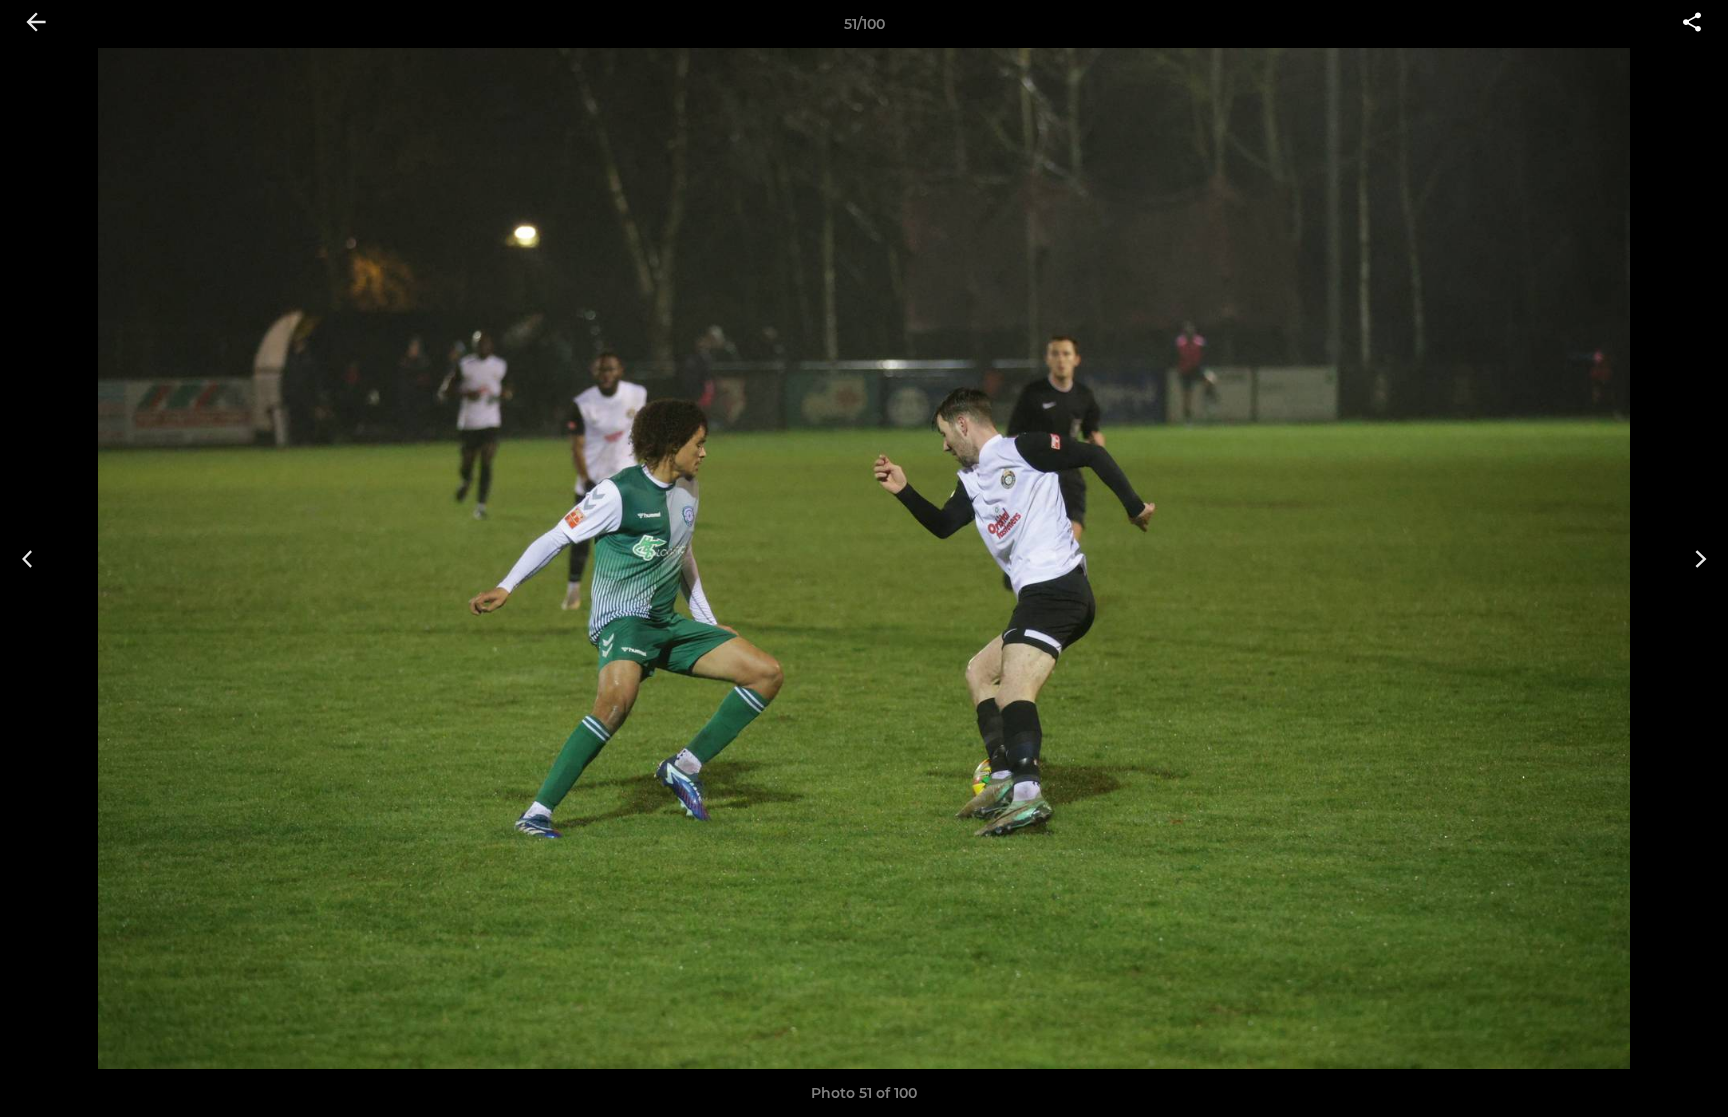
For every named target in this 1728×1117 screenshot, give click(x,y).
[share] (1692, 24)
